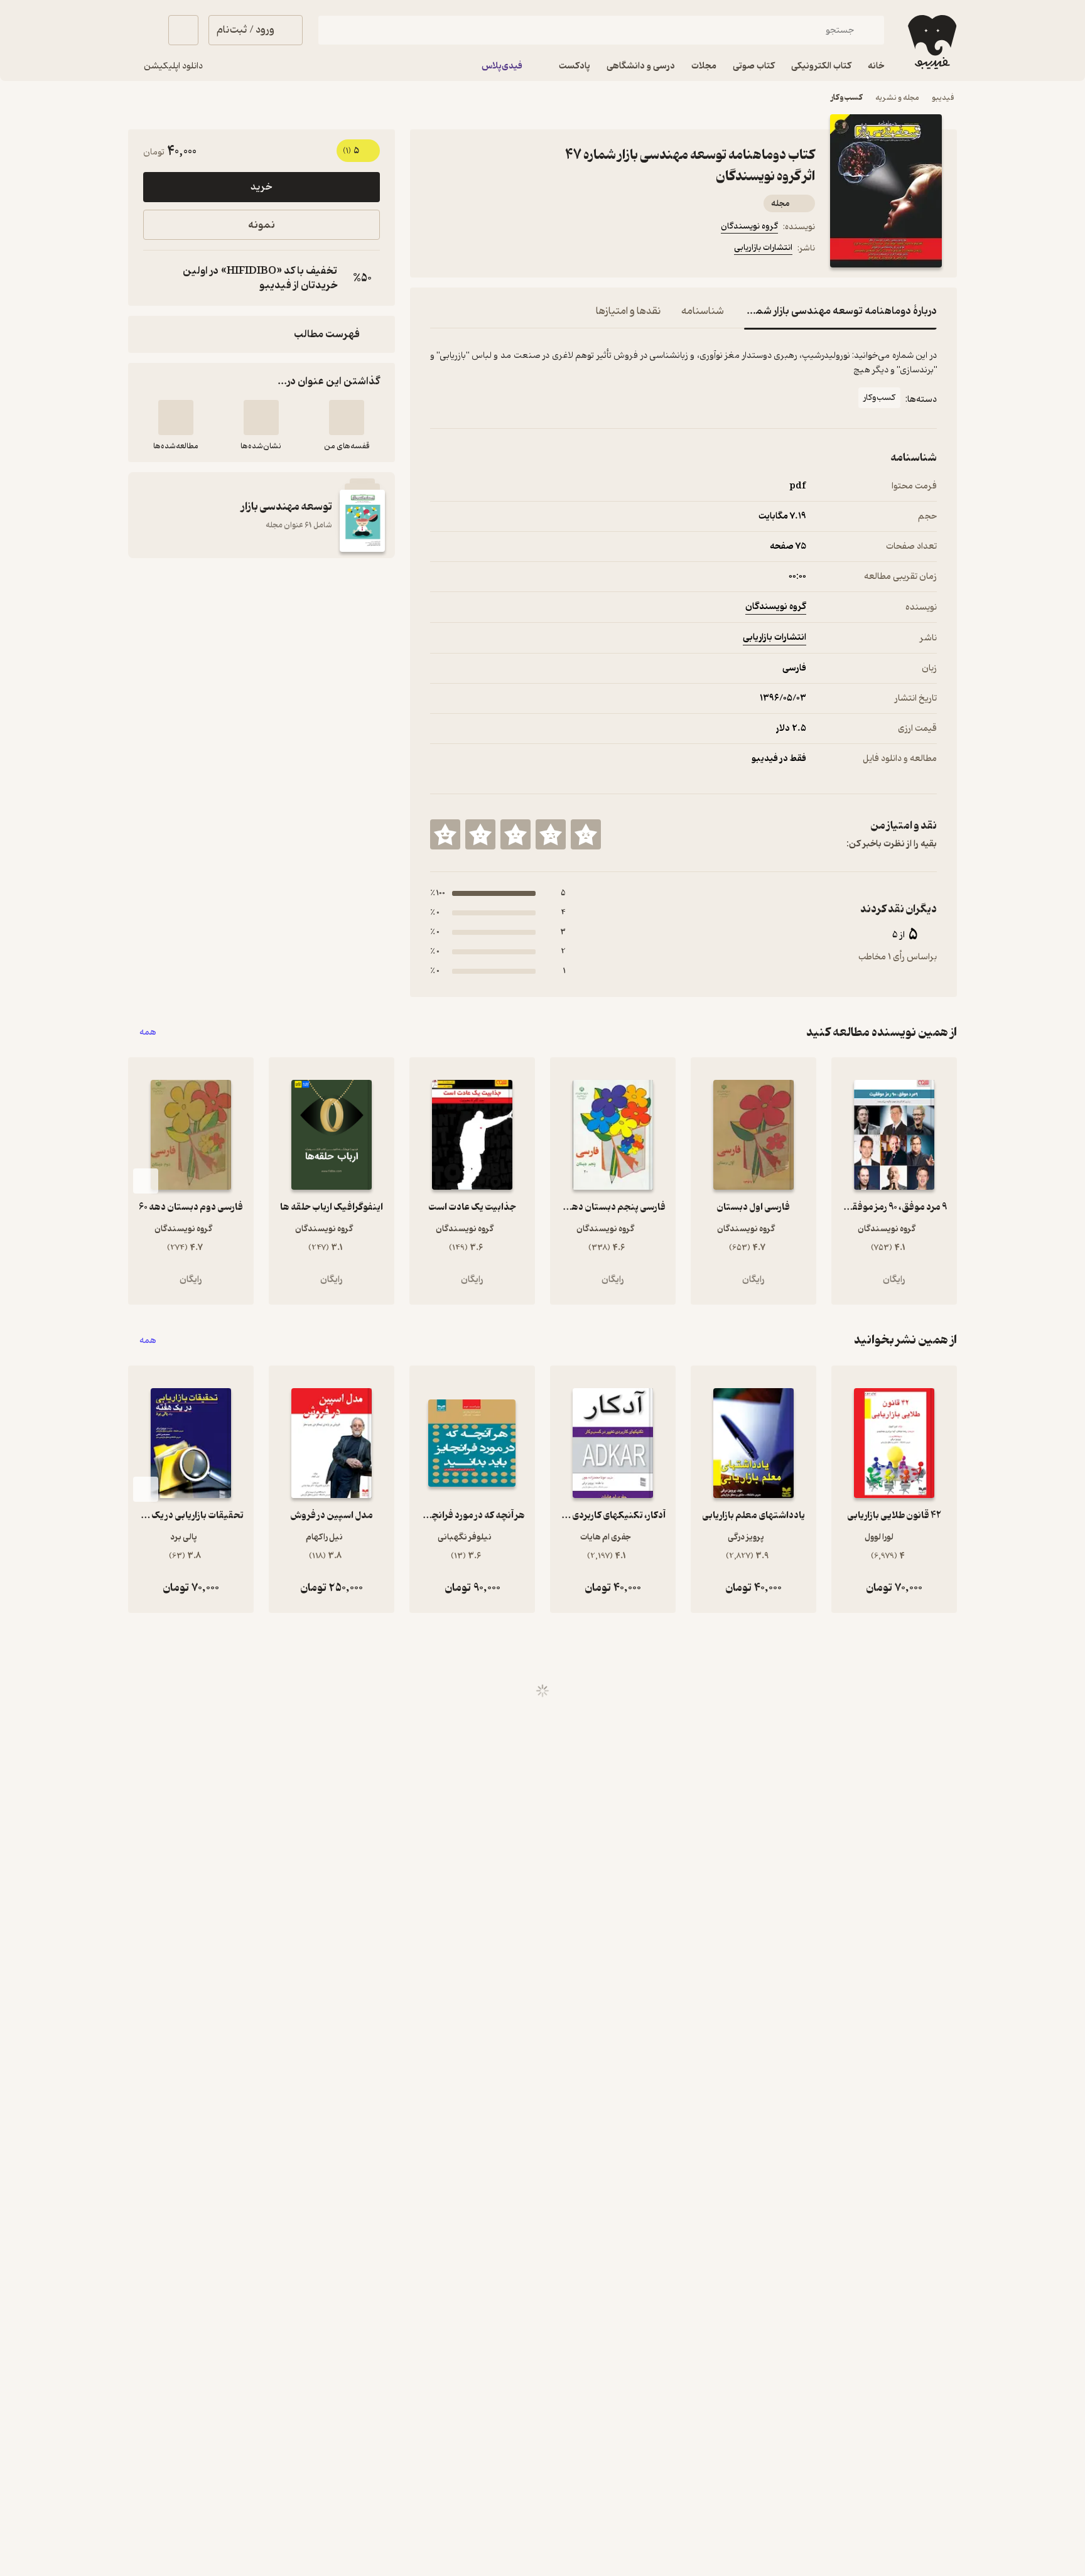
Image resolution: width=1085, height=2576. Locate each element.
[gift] (498, 250)
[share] (528, 250)
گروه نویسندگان (749, 226)
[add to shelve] (347, 418)
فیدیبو (943, 98)
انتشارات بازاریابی (763, 248)
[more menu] (438, 250)
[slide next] (146, 1181)
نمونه (262, 225)
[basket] (183, 30)
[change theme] (143, 30)
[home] (931, 42)
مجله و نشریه (897, 98)
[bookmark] (468, 250)
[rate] (586, 834)
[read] (176, 418)
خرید (261, 187)
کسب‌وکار (847, 98)
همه (148, 1032)
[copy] (156, 278)
